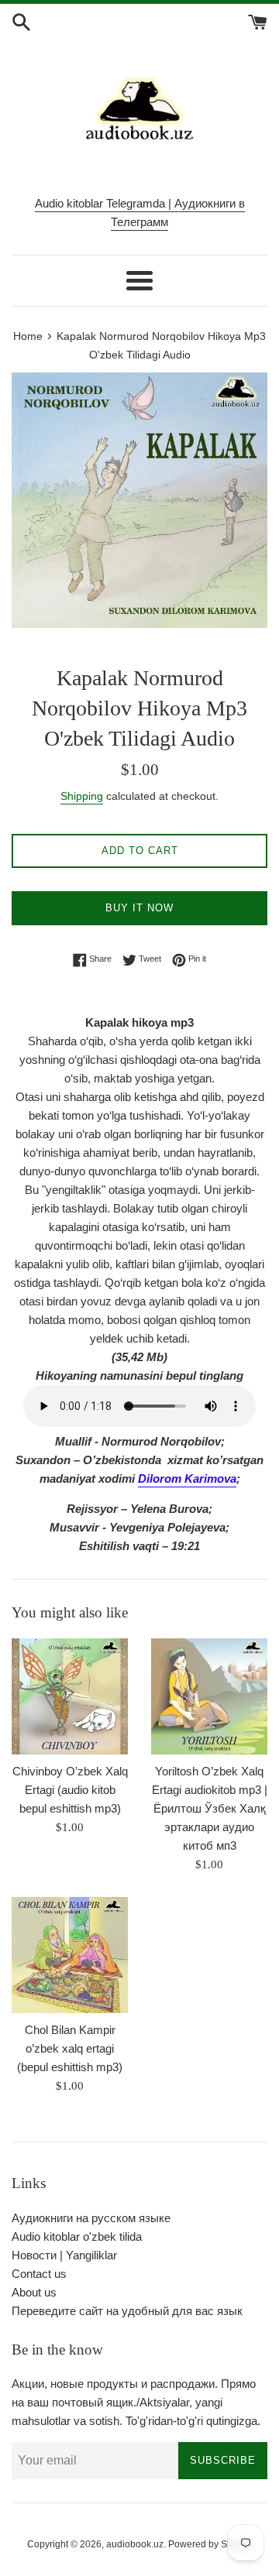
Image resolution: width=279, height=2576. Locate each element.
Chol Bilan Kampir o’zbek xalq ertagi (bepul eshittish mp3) (70, 2048)
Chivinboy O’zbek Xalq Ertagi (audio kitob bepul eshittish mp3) (70, 1790)
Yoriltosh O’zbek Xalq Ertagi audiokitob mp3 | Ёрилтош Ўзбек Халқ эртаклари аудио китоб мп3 (210, 1808)
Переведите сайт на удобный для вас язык (127, 2311)
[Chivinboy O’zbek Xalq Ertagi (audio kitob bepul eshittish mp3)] (70, 1696)
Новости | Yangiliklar (64, 2255)
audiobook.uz (135, 2544)
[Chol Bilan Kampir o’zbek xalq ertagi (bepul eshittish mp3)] (70, 1955)
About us (34, 2292)
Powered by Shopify (210, 2544)
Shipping (82, 796)
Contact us (39, 2274)
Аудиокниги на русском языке (91, 2218)
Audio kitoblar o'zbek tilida (77, 2236)
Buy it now (139, 908)
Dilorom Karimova (187, 1478)
